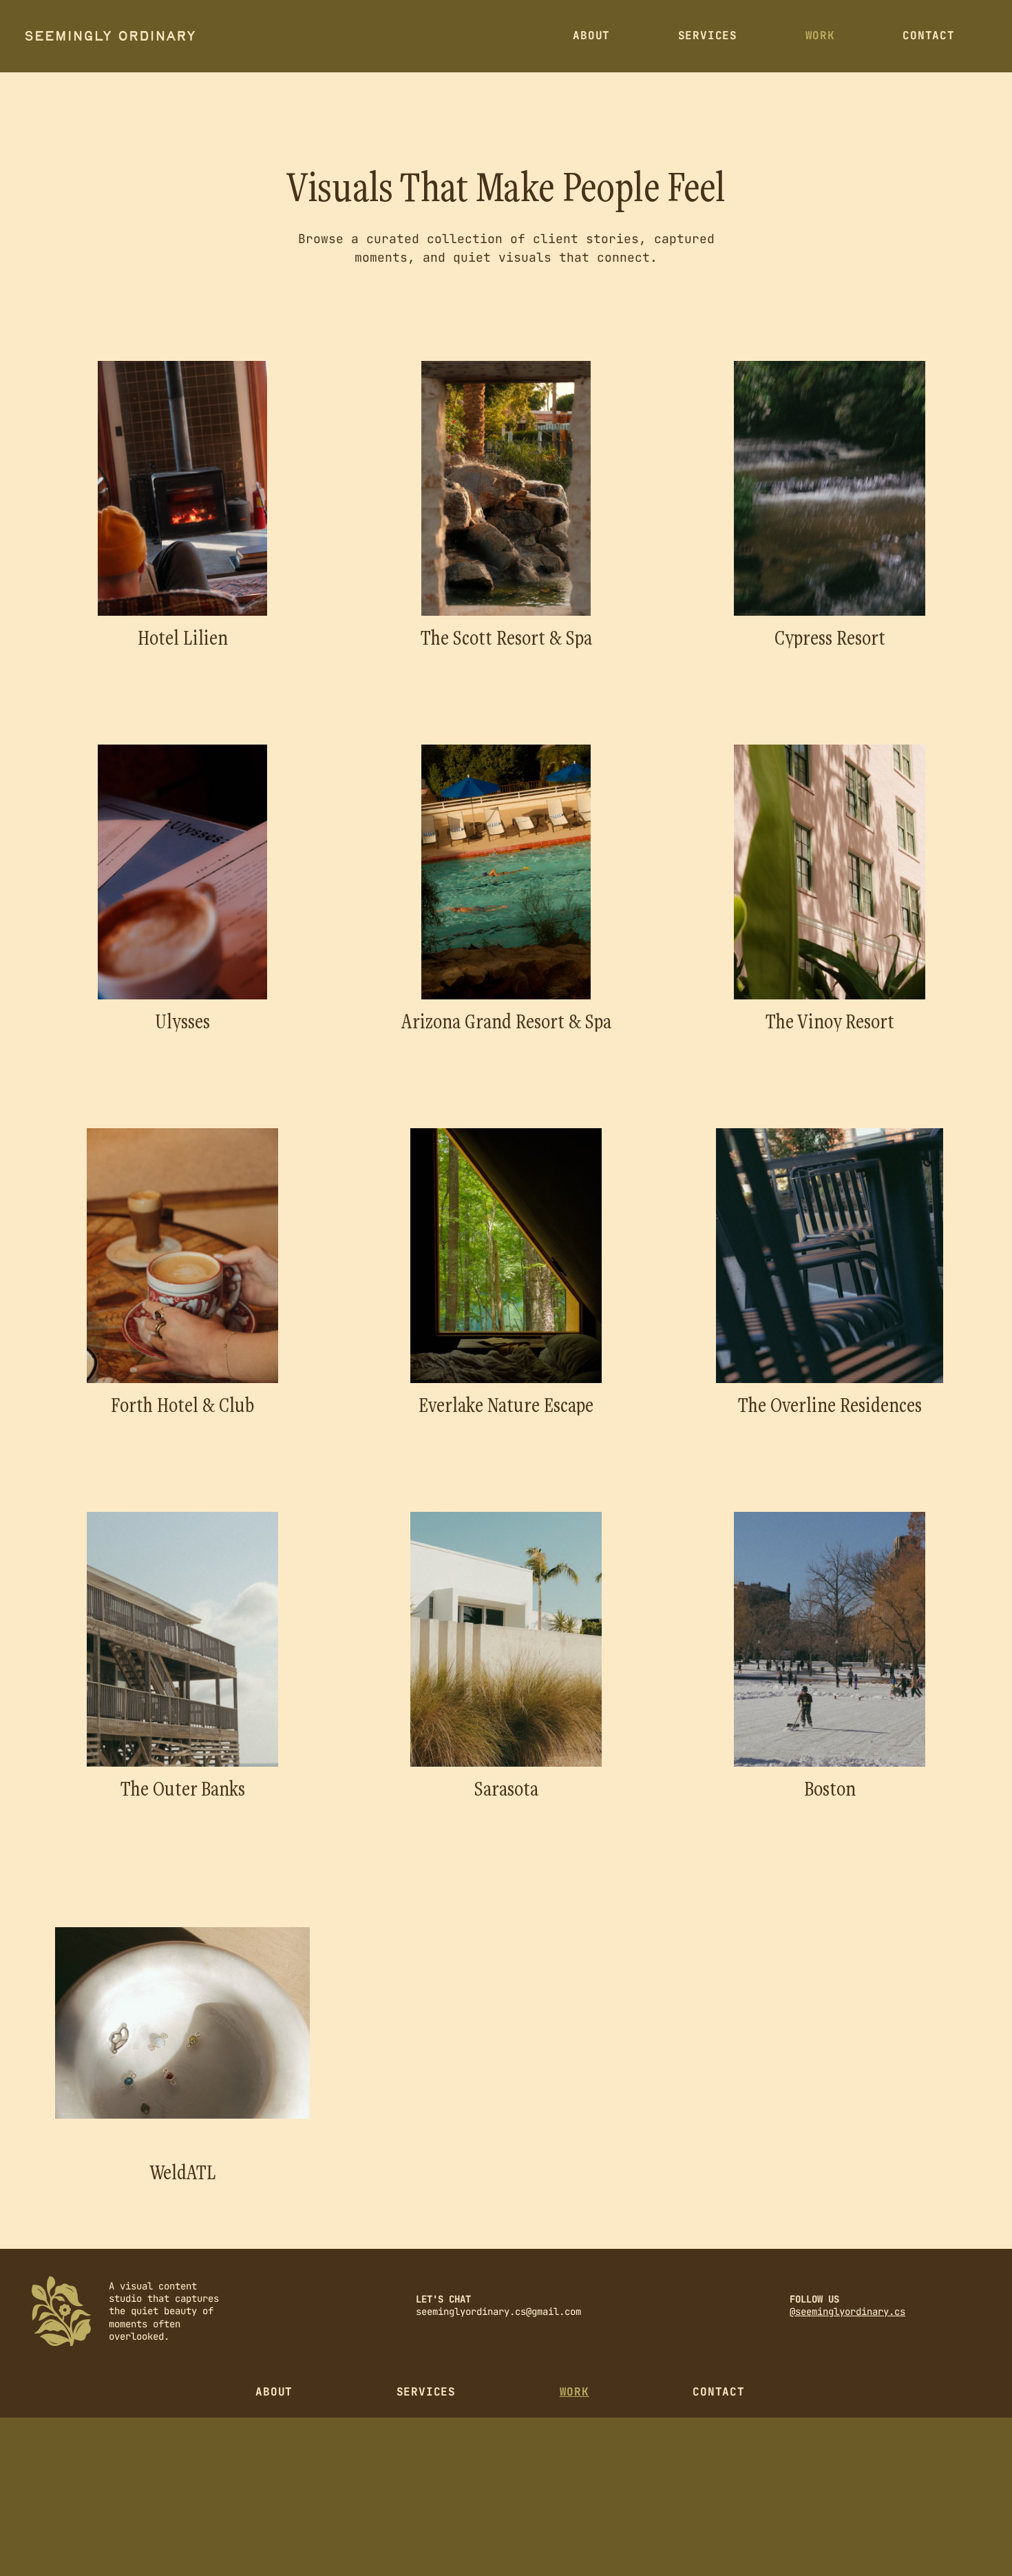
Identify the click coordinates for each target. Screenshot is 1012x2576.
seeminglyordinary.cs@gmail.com (498, 2312)
